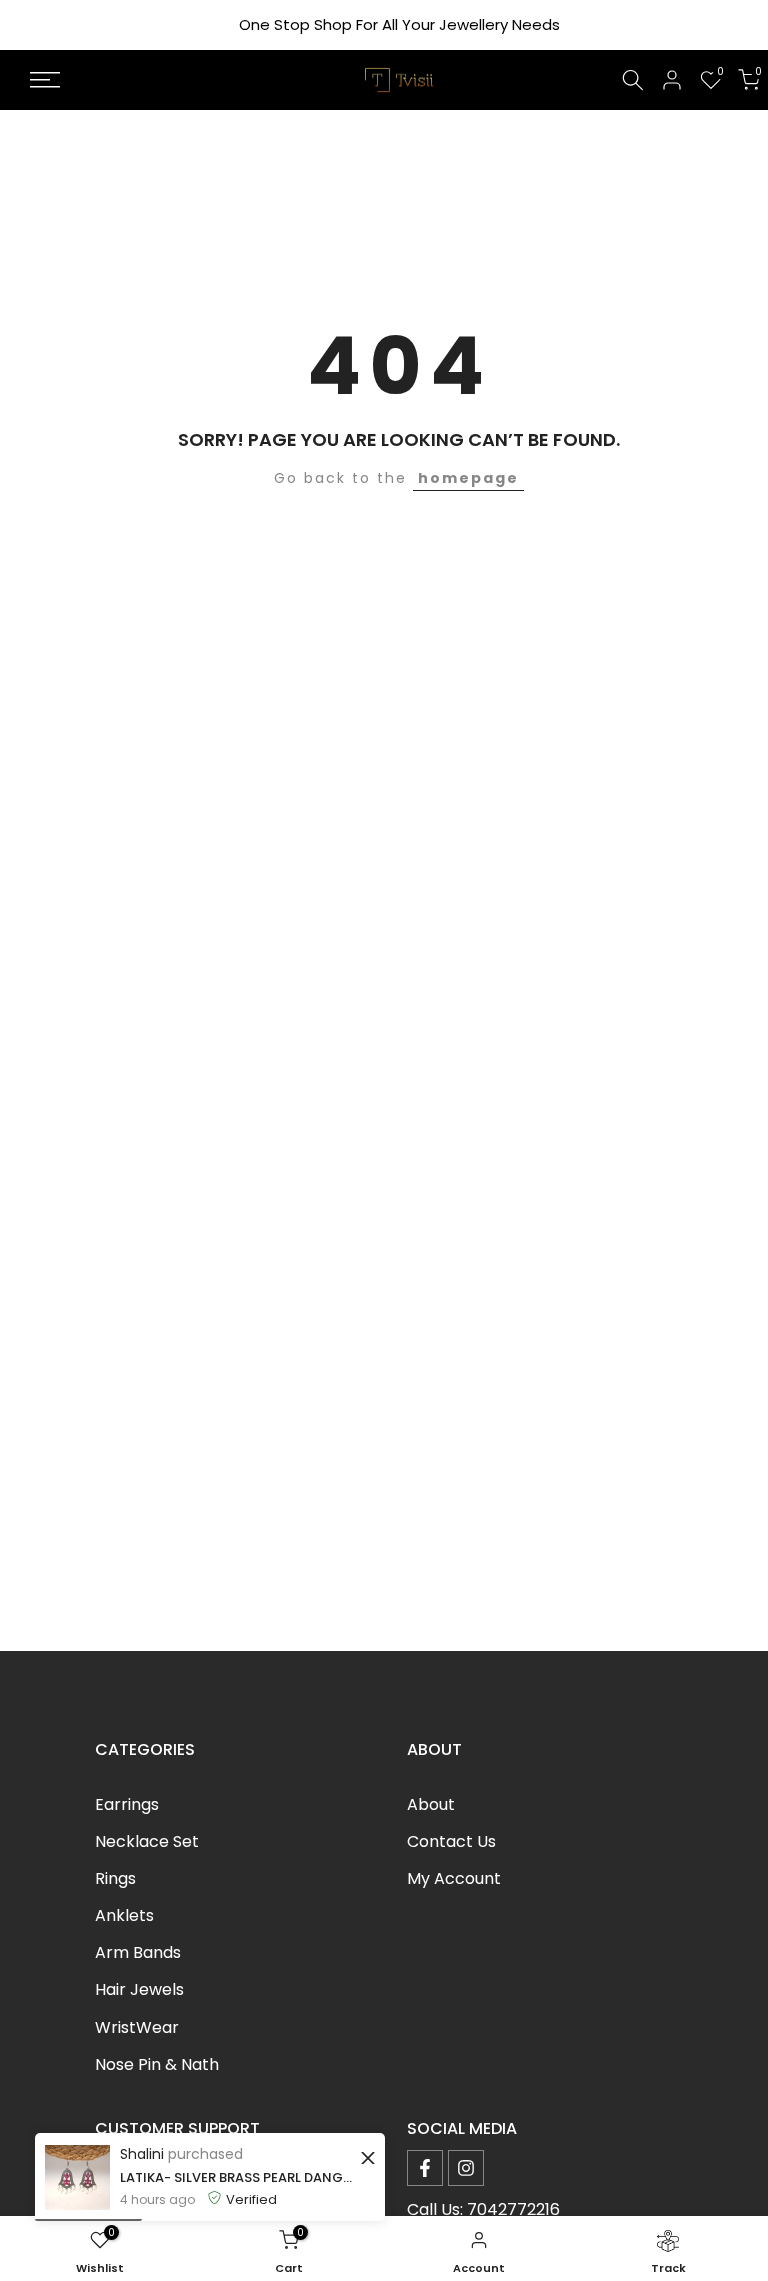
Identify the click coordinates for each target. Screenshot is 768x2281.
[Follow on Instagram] (466, 2168)
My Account (454, 1878)
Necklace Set (147, 1841)
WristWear (137, 2027)
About (431, 1804)
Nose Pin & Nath (157, 2064)
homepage (468, 478)
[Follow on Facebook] (425, 2168)
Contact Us (451, 1841)
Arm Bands (138, 1952)
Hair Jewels (139, 1989)
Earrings (127, 1804)
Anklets (124, 1915)
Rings (115, 1878)
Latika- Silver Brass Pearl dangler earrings (237, 2177)
